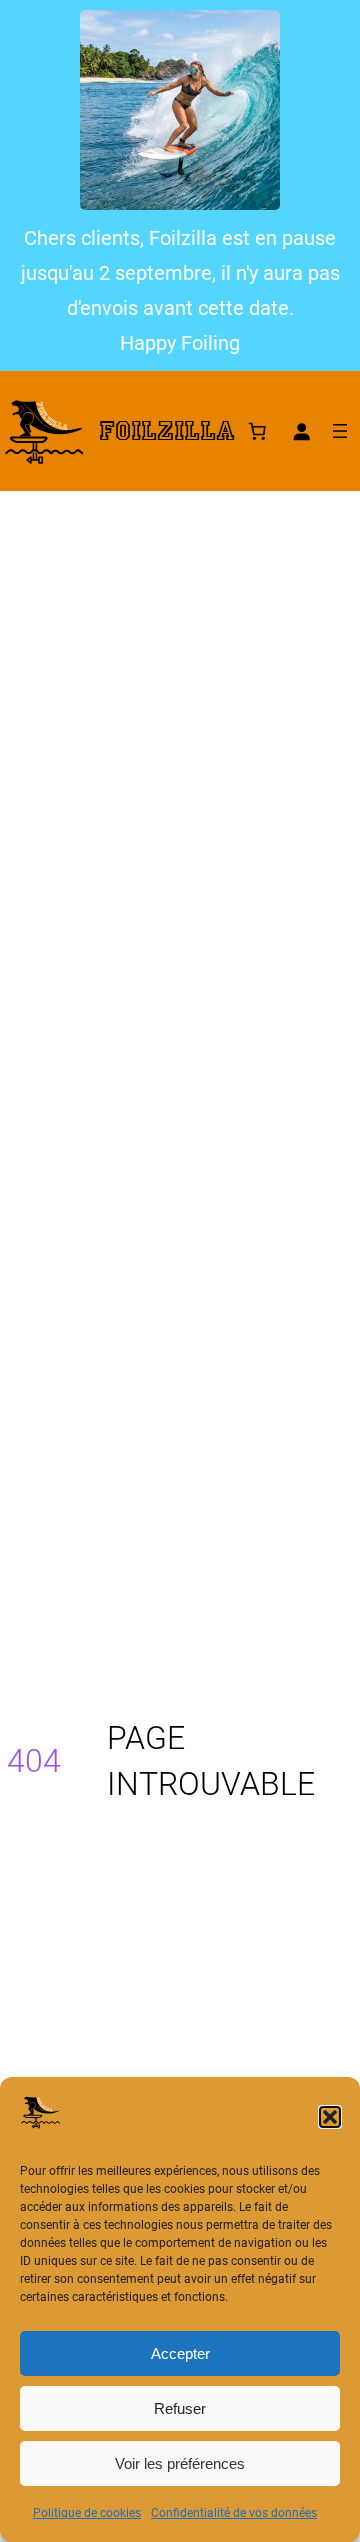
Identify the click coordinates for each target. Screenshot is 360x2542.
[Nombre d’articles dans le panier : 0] (257, 431)
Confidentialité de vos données (234, 2513)
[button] (330, 2117)
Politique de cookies (87, 2513)
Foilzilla (167, 431)
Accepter (180, 2353)
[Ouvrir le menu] (340, 431)
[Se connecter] (301, 431)
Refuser (180, 2408)
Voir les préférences (180, 2463)
